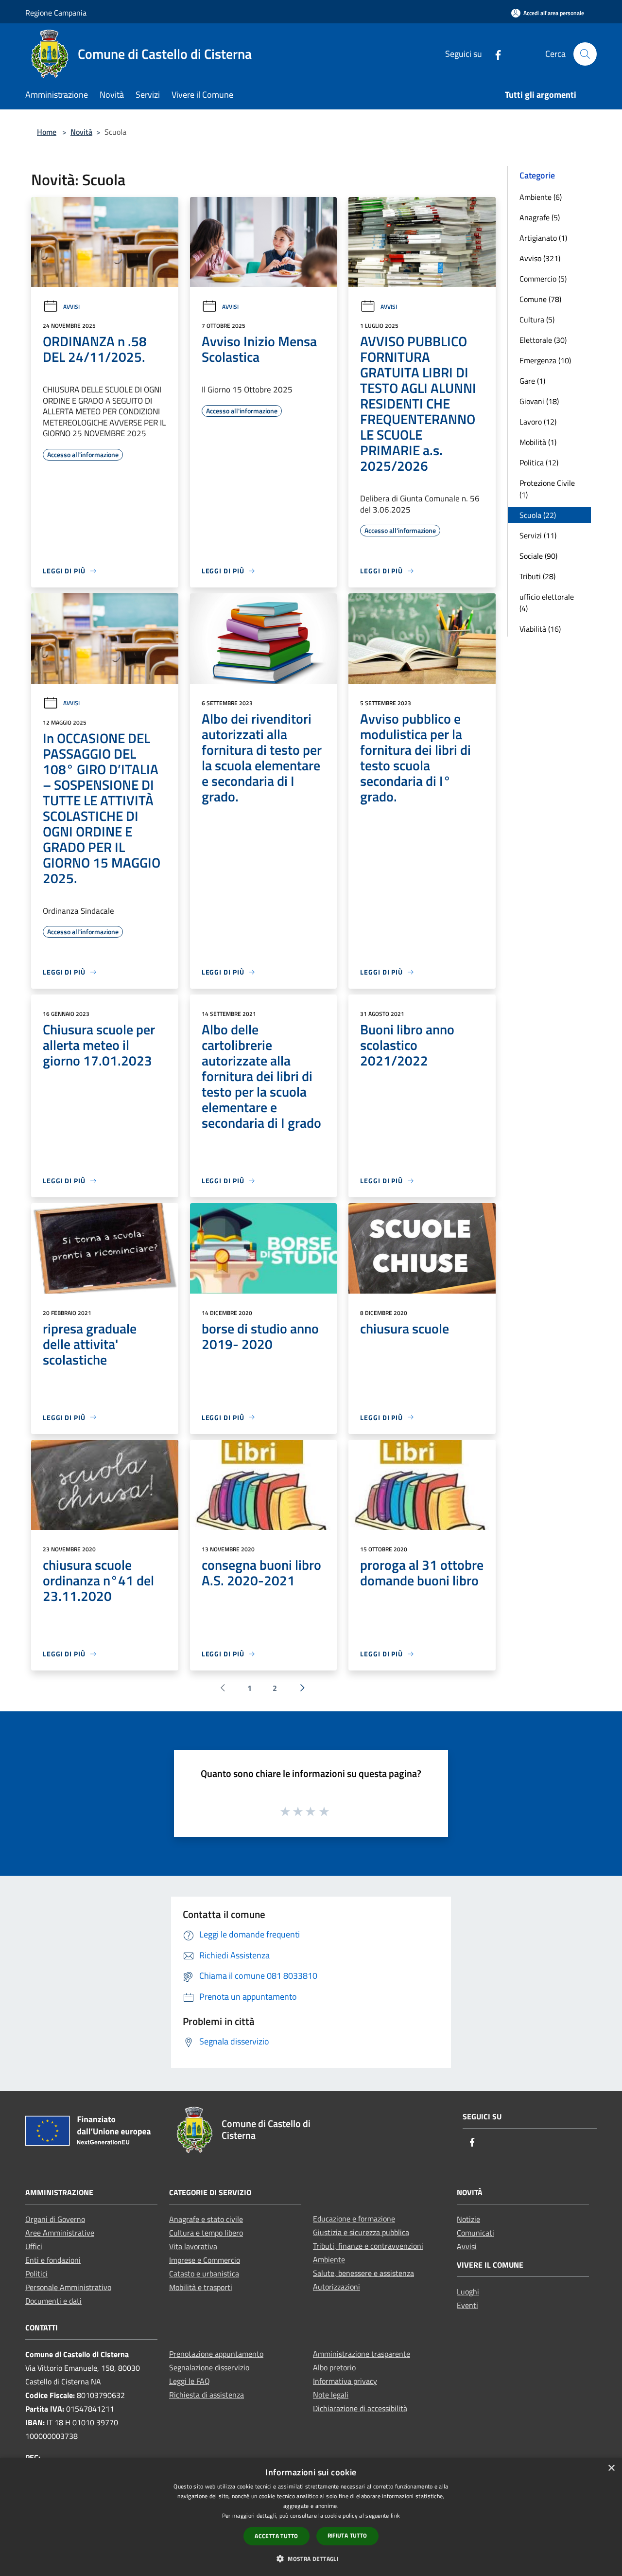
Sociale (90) (538, 556)
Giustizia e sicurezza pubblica (361, 2232)
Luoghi (468, 2292)
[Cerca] (585, 54)
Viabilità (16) (540, 629)
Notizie (468, 2219)
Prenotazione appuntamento (216, 2354)
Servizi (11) (538, 535)
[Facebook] (494, 54)
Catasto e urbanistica (204, 2274)
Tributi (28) (537, 576)
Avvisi (71, 307)
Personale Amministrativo (68, 2287)
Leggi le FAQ (190, 2381)
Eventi (467, 2305)
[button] (311, 2558)
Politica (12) (539, 462)
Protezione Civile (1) (547, 489)
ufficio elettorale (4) (547, 603)
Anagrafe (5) (540, 217)
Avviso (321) (540, 258)
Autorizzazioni (337, 2287)
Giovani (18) (539, 401)
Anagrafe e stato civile (206, 2219)
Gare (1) (532, 381)
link (395, 2515)
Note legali (331, 2395)
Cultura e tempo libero (206, 2233)
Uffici (34, 2246)
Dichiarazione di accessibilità (360, 2408)
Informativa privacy (345, 2381)
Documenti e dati (53, 2301)
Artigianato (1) (543, 238)
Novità (81, 132)
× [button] (611, 2468)
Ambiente (329, 2259)
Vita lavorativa (193, 2246)
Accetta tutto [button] (276, 2536)
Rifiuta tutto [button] (347, 2535)
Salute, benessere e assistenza (363, 2273)
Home (47, 132)
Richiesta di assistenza (207, 2395)
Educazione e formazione (354, 2219)
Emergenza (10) (545, 360)
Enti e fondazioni (53, 2260)
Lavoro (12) (538, 422)
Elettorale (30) (543, 340)
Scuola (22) (538, 515)
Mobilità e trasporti (201, 2287)
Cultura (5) (537, 320)
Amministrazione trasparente (362, 2354)
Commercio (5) (543, 279)
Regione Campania (56, 13)
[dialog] (311, 2517)
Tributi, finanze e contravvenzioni (368, 2246)
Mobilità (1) (538, 442)
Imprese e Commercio (205, 2260)
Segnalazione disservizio (209, 2367)
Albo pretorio (334, 2367)
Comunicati (475, 2233)
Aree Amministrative (60, 2233)
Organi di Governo (55, 2219)
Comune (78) (540, 299)
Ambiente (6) (541, 197)
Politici (36, 2274)
